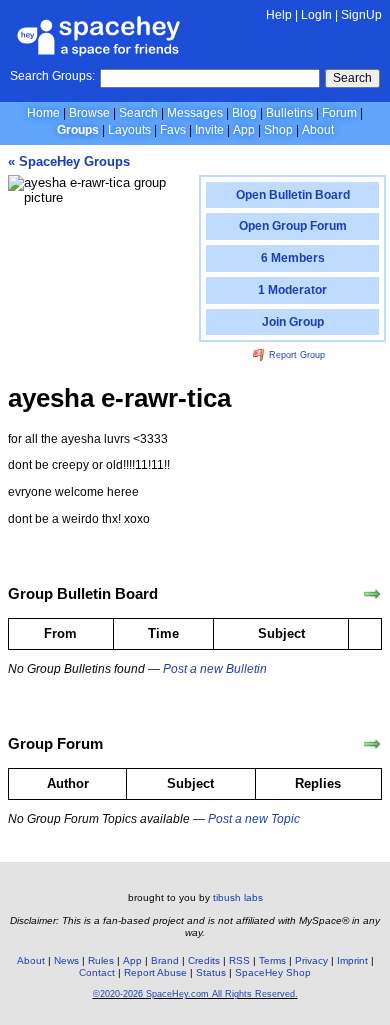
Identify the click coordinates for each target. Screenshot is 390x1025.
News (66, 960)
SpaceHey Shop (273, 972)
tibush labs (238, 897)
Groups (78, 130)
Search (352, 78)
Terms (272, 960)
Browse (89, 113)
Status (211, 972)
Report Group (295, 355)
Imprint (352, 960)
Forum (339, 113)
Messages (195, 113)
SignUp (361, 15)
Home (43, 113)
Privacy (311, 960)
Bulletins (289, 113)
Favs (173, 130)
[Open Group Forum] (372, 744)
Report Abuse (155, 972)
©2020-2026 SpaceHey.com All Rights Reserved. (195, 994)
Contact (97, 972)
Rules (101, 960)
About (318, 130)
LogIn (316, 15)
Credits (204, 960)
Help (279, 15)
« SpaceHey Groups (69, 161)
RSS (239, 960)
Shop (278, 130)
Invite (209, 130)
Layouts (129, 130)
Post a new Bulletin (215, 669)
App (244, 130)
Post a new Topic (254, 819)
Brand (165, 960)
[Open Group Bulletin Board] (372, 594)
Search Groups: (52, 76)
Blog (244, 113)
